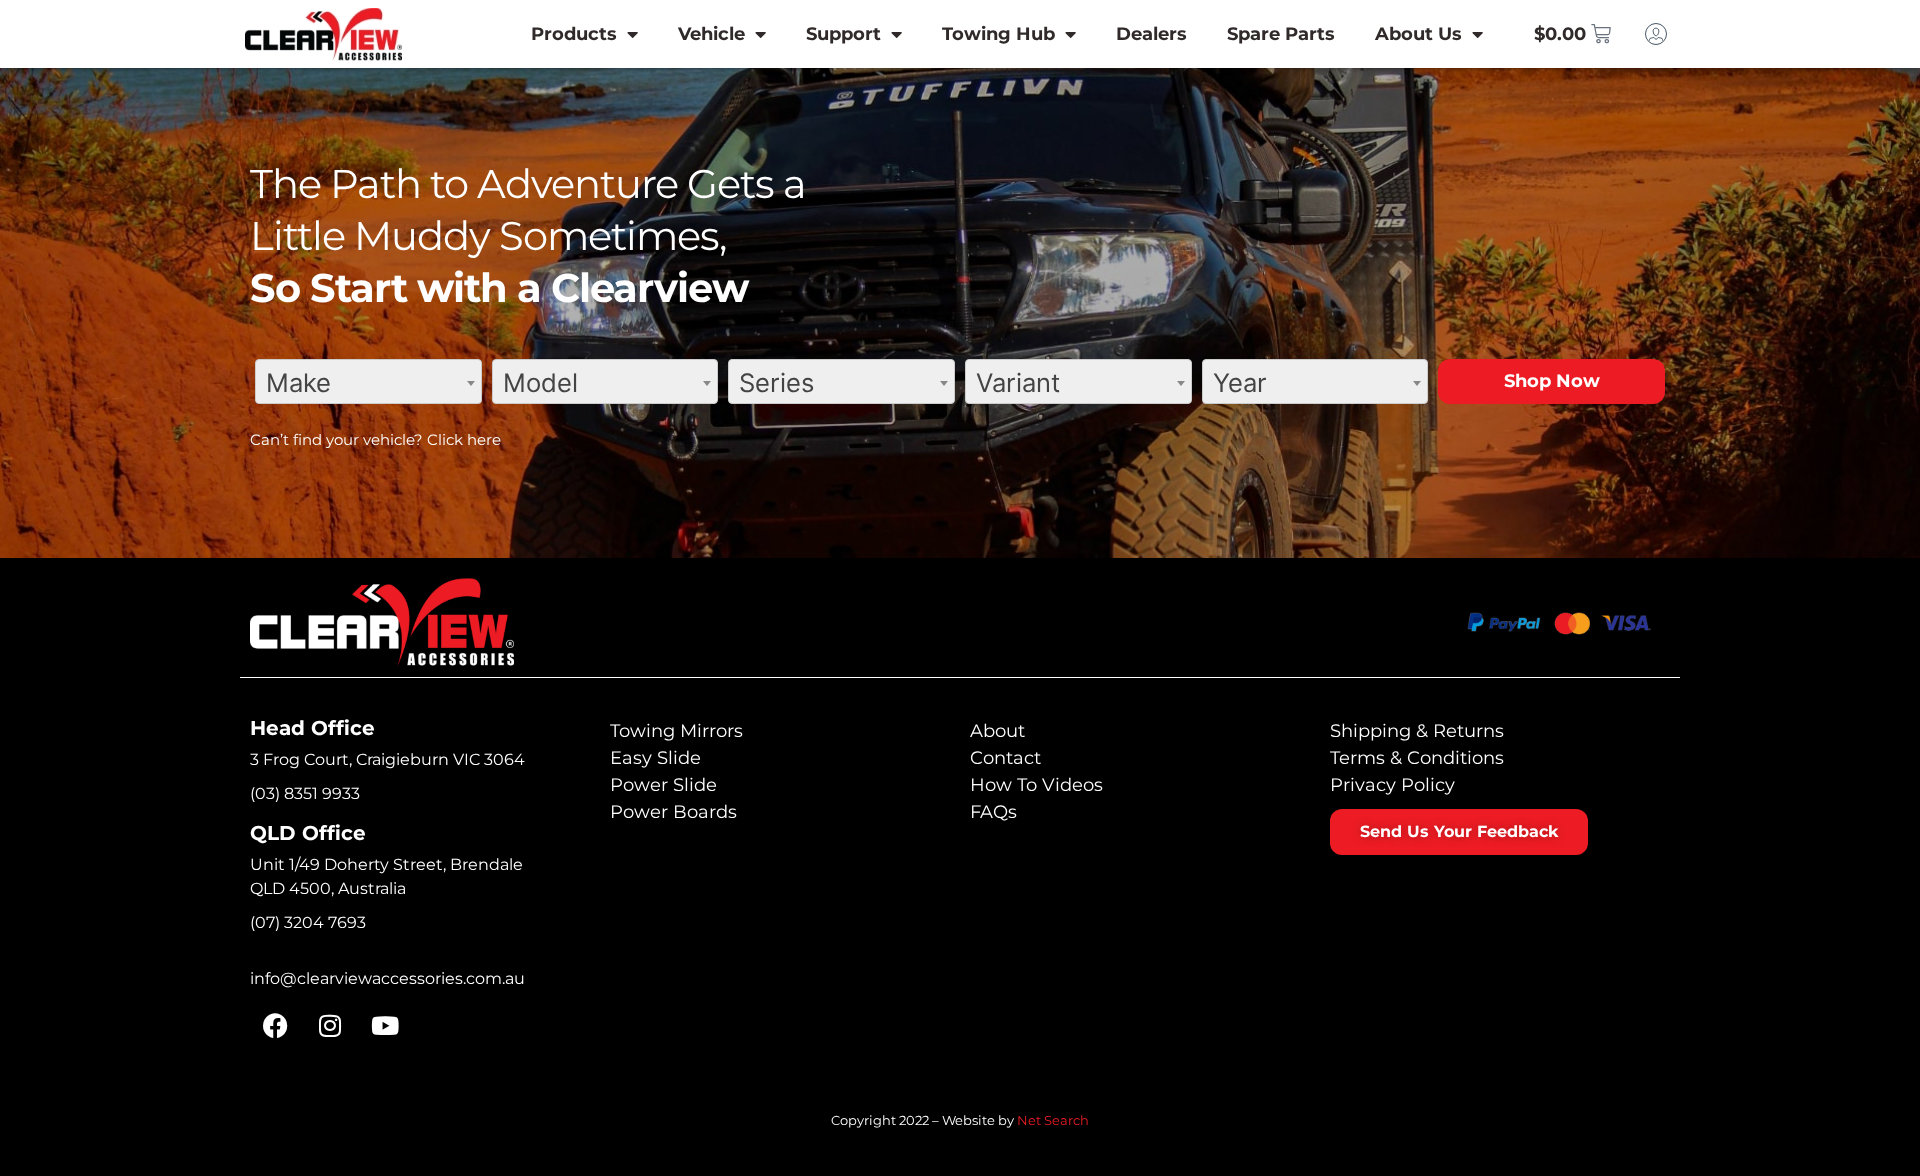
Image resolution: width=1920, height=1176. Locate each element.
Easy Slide (655, 758)
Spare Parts (1281, 34)
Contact (1005, 758)
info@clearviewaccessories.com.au (387, 978)
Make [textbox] (298, 382)
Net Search (1053, 1120)
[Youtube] (385, 1026)
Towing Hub (998, 34)
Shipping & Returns (1417, 731)
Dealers (1151, 34)
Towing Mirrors (676, 731)
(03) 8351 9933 (305, 793)
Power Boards (673, 812)
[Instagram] (330, 1026)
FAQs (993, 812)
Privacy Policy (1392, 785)
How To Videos (1036, 785)
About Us (1418, 34)
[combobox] (368, 381)
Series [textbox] (776, 382)
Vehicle (711, 34)
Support (843, 34)
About (997, 731)
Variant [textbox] (1018, 382)
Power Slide (663, 785)
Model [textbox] (540, 382)
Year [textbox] (1240, 382)
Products (574, 34)
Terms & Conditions (1417, 758)
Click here (464, 439)
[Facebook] (275, 1026)
